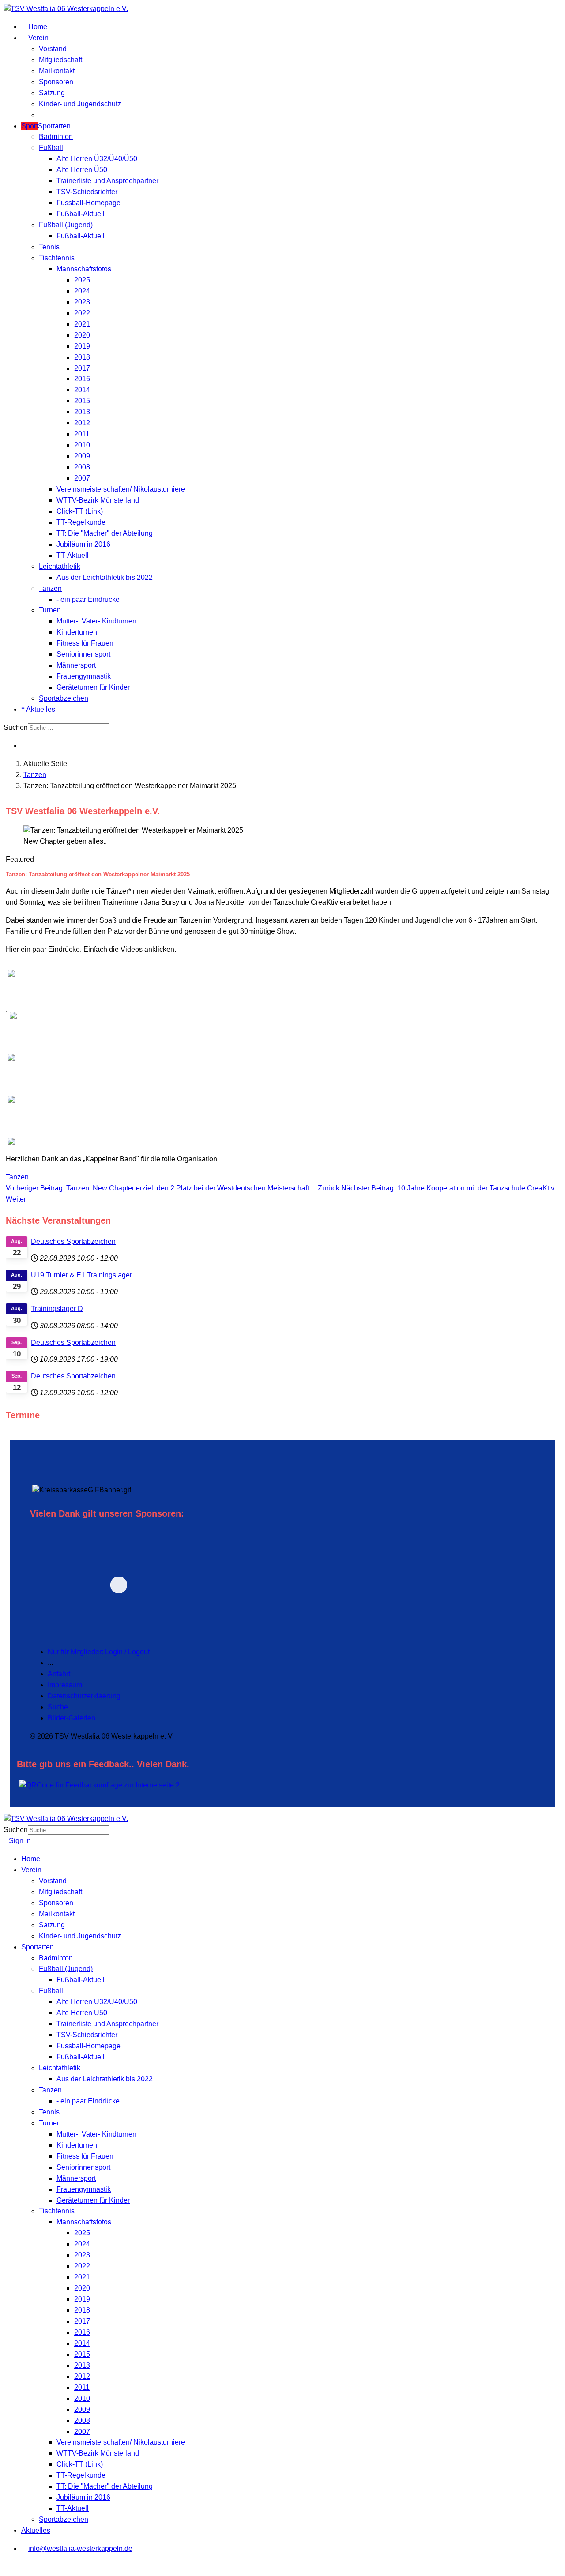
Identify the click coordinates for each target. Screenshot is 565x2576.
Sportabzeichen (64, 698)
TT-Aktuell (73, 555)
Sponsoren (56, 82)
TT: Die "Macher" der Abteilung (105, 533)
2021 (82, 324)
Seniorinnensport (83, 654)
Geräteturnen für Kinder (93, 687)
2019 (82, 346)
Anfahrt (59, 1674)
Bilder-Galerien (72, 1718)
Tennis (49, 247)
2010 (82, 445)
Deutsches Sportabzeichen (73, 1241)
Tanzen (50, 588)
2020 (82, 335)
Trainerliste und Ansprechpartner (107, 181)
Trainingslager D (57, 1309)
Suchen (16, 727)
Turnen (50, 610)
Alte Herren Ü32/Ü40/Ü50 (97, 159)
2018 (82, 357)
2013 (82, 412)
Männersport (76, 665)
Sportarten (46, 126)
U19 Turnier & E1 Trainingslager (81, 1275)
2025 (82, 280)
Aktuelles (40, 709)
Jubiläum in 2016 (83, 544)
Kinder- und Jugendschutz (80, 104)
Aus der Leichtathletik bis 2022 (105, 577)
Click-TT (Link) (80, 511)
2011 (82, 434)
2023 (82, 302)
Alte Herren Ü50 (82, 170)
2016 (82, 379)
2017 (82, 368)
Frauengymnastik (84, 676)
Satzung (52, 93)
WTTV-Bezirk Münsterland (98, 500)
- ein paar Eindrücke (88, 599)
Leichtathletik (60, 566)
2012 (82, 423)
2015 (82, 401)
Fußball (51, 148)
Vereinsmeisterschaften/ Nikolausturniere (121, 489)
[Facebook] (24, 745)
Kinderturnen (77, 632)
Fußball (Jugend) (66, 225)
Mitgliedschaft (60, 60)
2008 (82, 467)
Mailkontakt (57, 71)
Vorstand (53, 49)
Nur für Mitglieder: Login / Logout (99, 1652)
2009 (82, 456)
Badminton (56, 137)
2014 (82, 390)
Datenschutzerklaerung (84, 1696)
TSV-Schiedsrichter (87, 192)
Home (37, 27)
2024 (82, 291)
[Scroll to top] (6, 2567)
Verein (38, 38)
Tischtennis (57, 258)
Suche (58, 1707)
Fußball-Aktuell (81, 214)
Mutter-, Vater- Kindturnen (96, 621)
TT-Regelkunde (81, 522)
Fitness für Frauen (85, 643)
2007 (82, 478)
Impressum (65, 1685)
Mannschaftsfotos (84, 269)
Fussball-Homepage (89, 203)
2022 (82, 313)
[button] (180, 1585)
